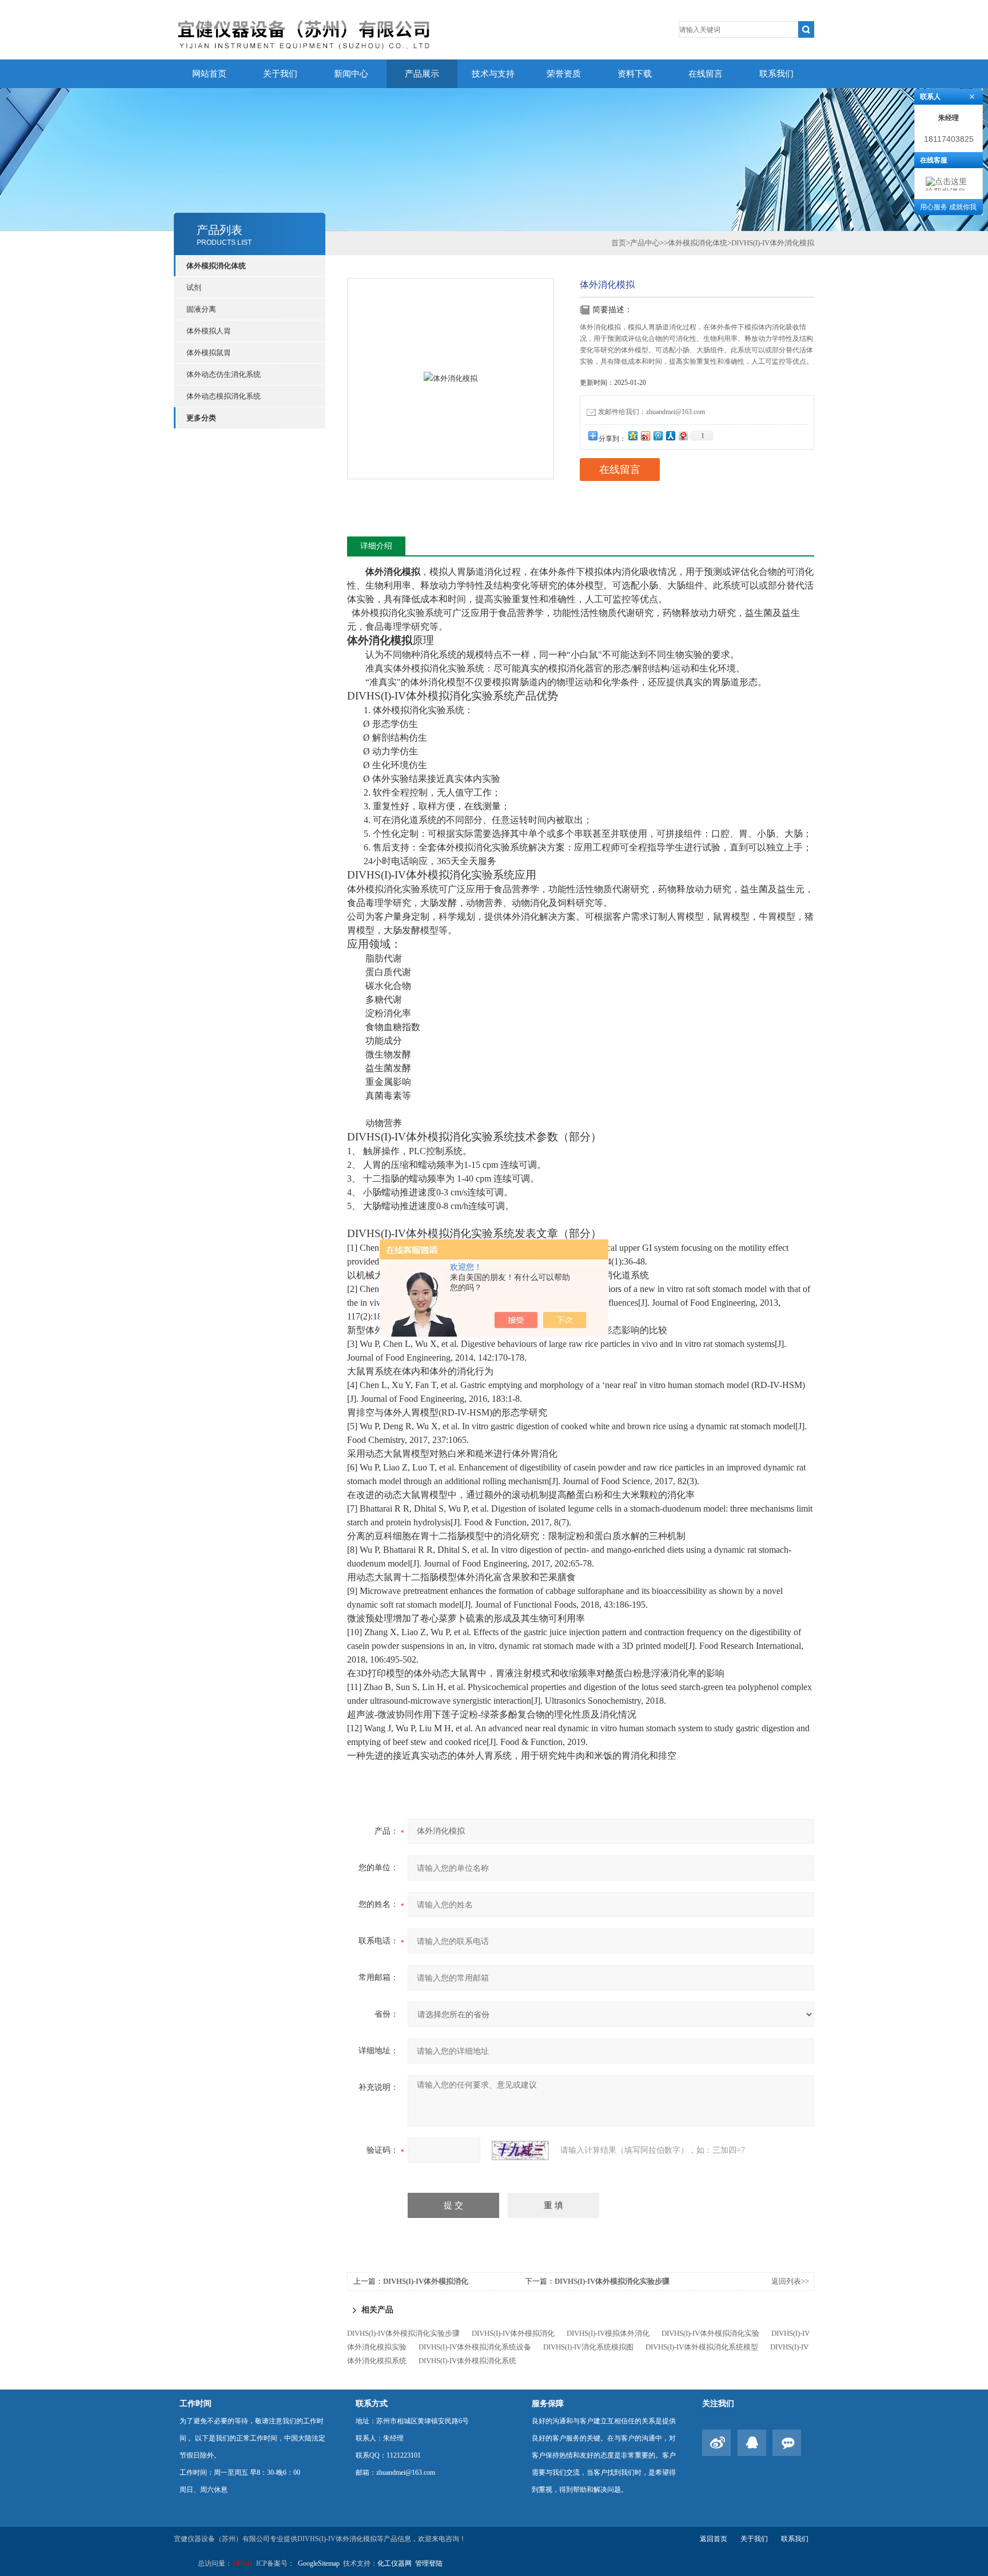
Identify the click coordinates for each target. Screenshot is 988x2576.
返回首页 (714, 2539)
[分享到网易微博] (683, 436)
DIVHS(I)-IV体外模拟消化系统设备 (475, 2347)
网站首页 (209, 74)
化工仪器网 (395, 2563)
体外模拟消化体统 (216, 266)
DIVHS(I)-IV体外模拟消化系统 (467, 2361)
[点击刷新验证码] (520, 2150)
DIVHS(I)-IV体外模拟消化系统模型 (702, 2347)
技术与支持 (493, 74)
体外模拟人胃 (209, 331)
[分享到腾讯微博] (658, 436)
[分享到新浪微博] (645, 436)
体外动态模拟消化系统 (224, 396)
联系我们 (776, 74)
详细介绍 (376, 546)
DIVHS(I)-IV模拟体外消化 (608, 2333)
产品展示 (422, 74)
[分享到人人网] (670, 436)
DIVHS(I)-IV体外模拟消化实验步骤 (612, 2281)
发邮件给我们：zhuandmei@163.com (652, 412)
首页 (619, 243)
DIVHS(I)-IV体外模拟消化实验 (710, 2333)
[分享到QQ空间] (632, 436)
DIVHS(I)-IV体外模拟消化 (426, 2281)
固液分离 (201, 309)
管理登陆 (429, 2563)
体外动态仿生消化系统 (224, 374)
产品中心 (645, 243)
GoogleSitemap (319, 2563)
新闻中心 (351, 74)
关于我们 (280, 74)
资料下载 (635, 74)
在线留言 (706, 74)
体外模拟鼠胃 (209, 353)
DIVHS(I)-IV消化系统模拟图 (588, 2347)
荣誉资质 (564, 74)
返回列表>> (790, 2281)
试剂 (194, 287)
